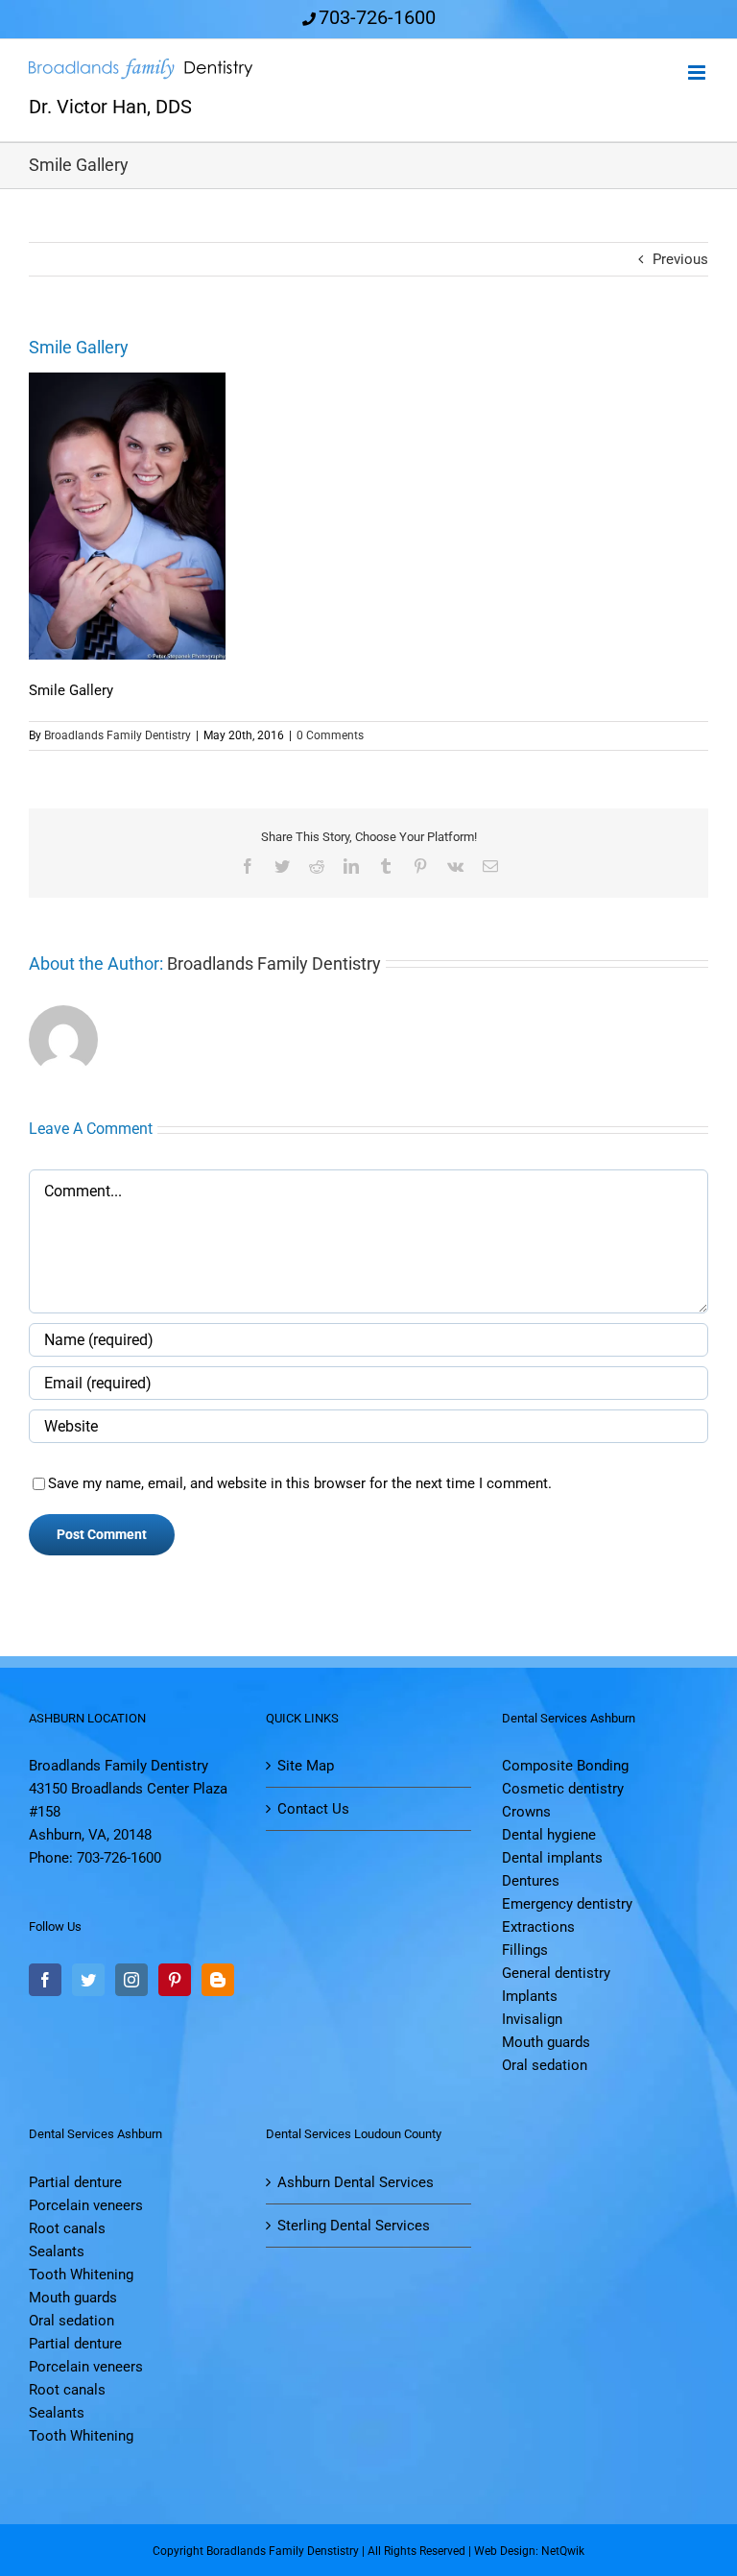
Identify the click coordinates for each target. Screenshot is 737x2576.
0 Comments (330, 735)
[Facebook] (45, 1980)
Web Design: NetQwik (529, 2551)
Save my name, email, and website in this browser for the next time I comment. (300, 1483)
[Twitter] (88, 1980)
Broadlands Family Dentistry (118, 735)
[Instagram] (131, 1980)
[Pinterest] (175, 1980)
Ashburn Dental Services (356, 2182)
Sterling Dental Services (354, 2226)
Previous (680, 259)
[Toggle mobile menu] (698, 72)
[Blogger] (218, 1980)
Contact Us (313, 1809)
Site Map (306, 1766)
